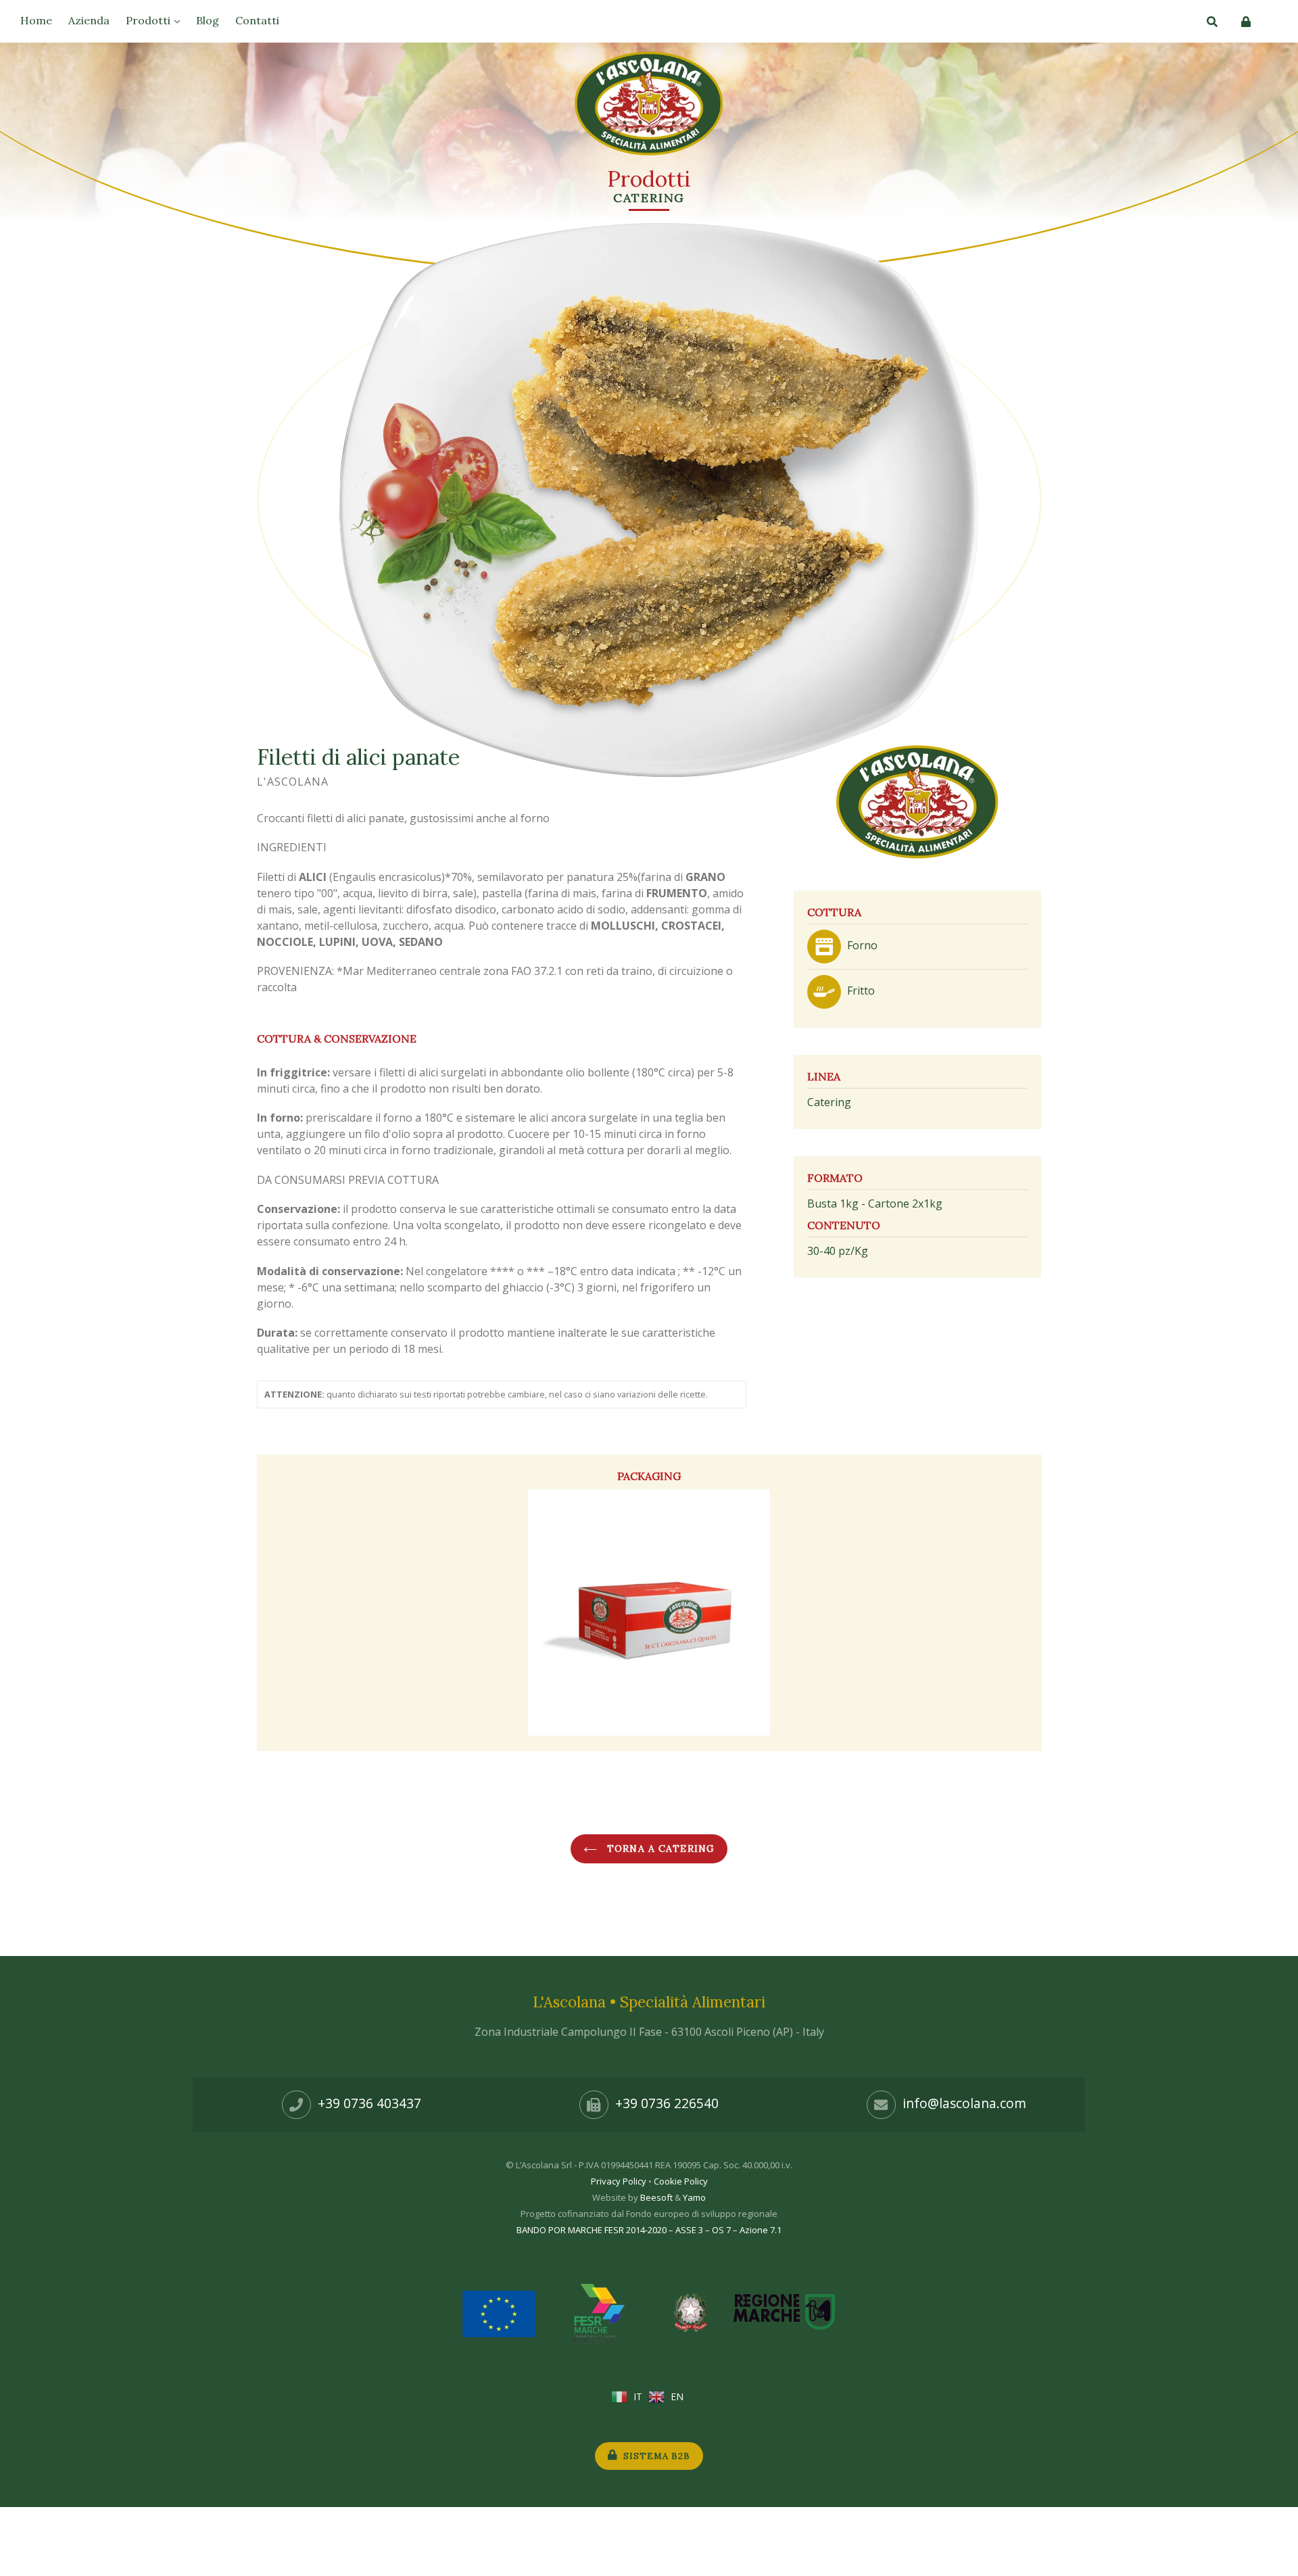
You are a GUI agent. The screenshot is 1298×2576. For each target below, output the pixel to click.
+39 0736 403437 (369, 2103)
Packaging (649, 1476)
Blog (208, 20)
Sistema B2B (655, 2456)
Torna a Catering (659, 1848)
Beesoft (656, 2197)
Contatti (257, 20)
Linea (824, 1076)
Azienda (89, 20)
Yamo (694, 2197)
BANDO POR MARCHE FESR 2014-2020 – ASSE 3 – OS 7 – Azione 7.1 (649, 2230)
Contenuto (844, 1225)
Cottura (834, 912)
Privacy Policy (619, 2181)
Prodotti (149, 20)
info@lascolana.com (964, 2103)
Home (36, 20)
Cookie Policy (681, 2181)
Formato (835, 1178)
